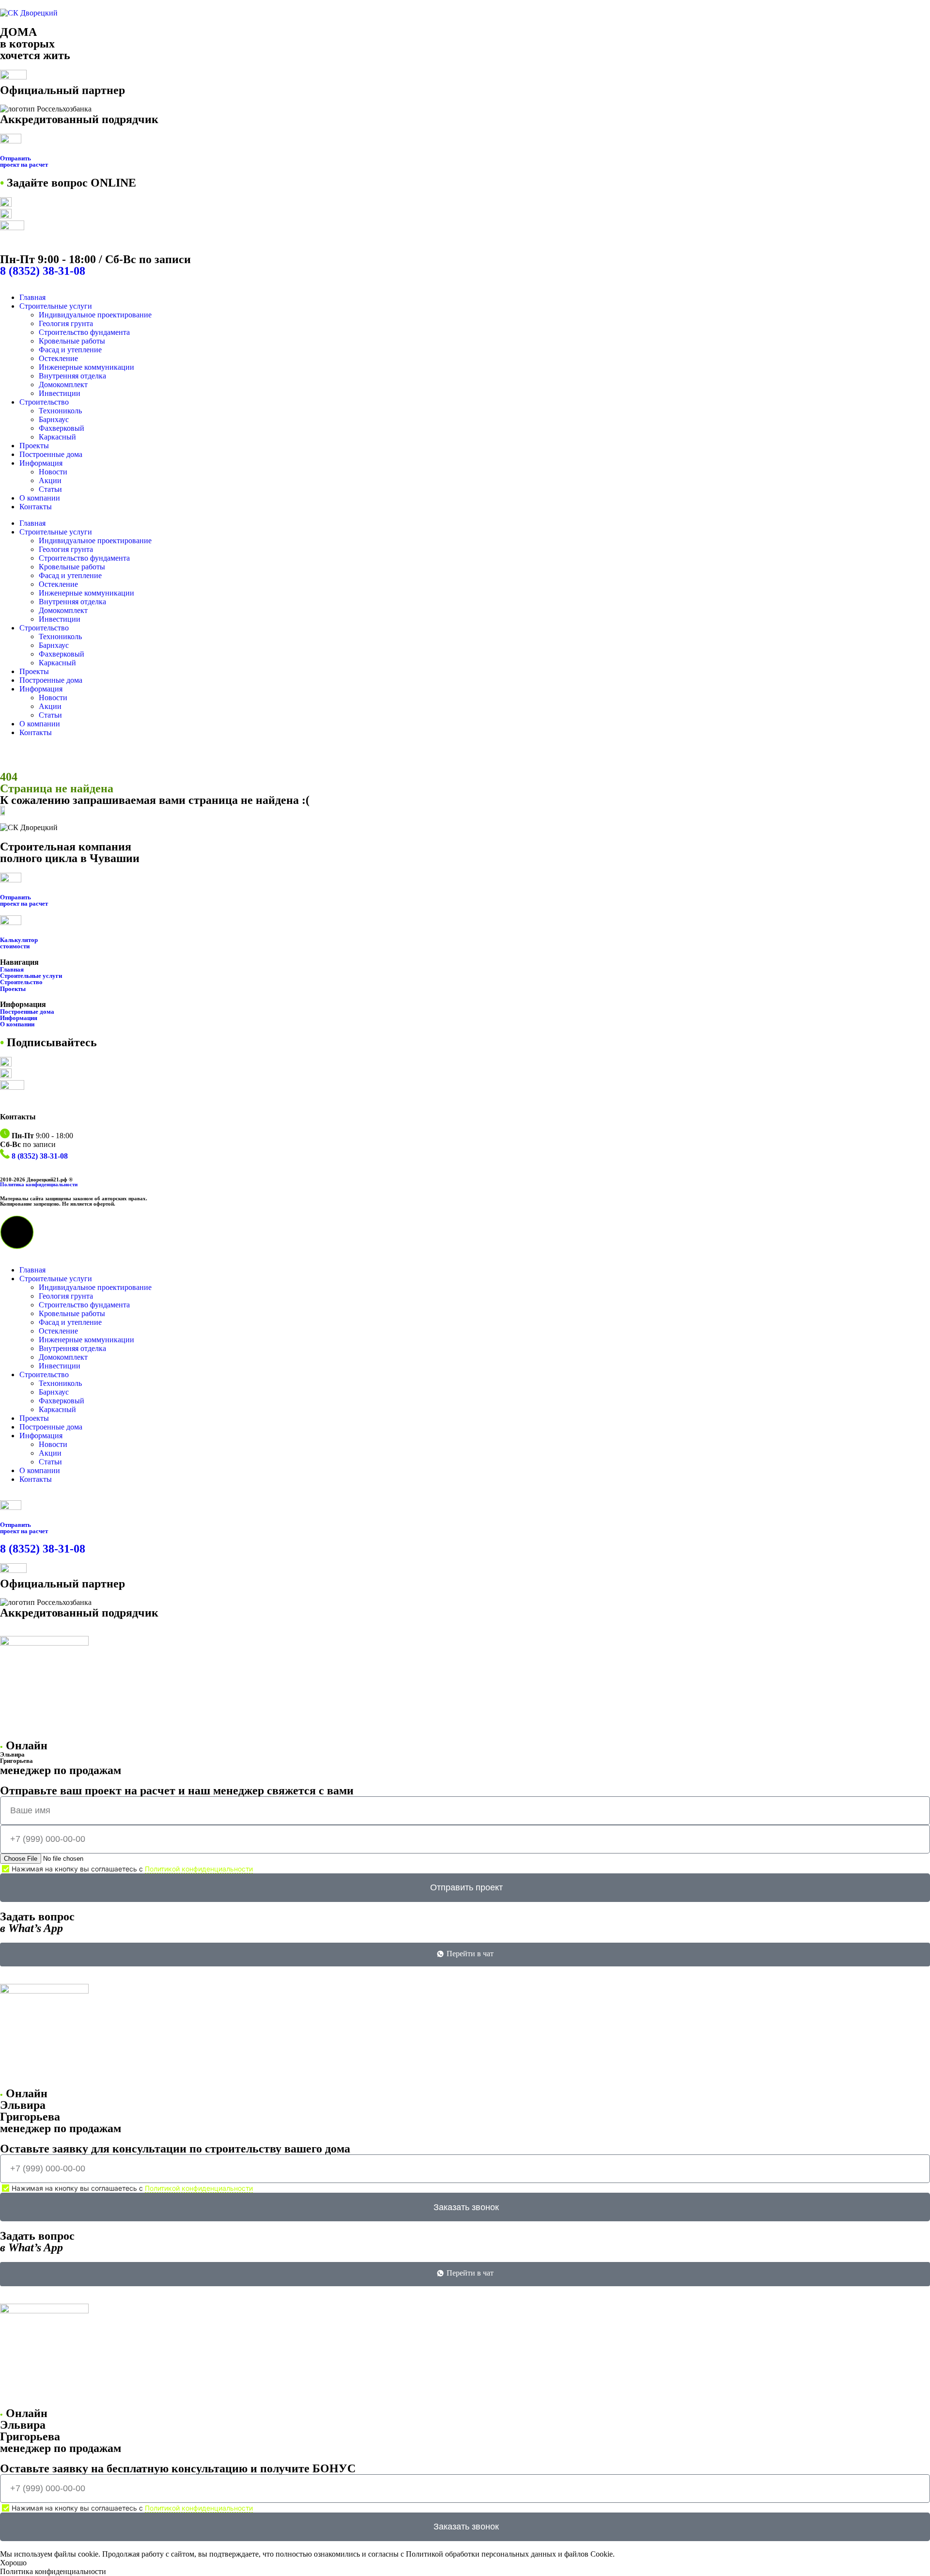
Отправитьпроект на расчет (24, 161)
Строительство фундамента (84, 332)
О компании (40, 498)
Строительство (44, 402)
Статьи (50, 489)
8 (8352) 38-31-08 (43, 271)
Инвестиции (60, 393)
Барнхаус (54, 419)
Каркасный (57, 437)
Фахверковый (62, 428)
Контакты (36, 507)
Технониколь (60, 411)
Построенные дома (51, 454)
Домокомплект (63, 385)
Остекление (58, 358)
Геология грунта (66, 323)
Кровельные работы (72, 341)
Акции (50, 480)
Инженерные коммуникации (86, 367)
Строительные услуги (56, 306)
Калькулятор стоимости (19, 943)
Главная (32, 297)
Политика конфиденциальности (39, 1184)
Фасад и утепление (70, 350)
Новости (53, 472)
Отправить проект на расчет (24, 900)
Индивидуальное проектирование (95, 315)
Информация (41, 463)
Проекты (34, 446)
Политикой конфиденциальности (199, 1869)
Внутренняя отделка (72, 376)
